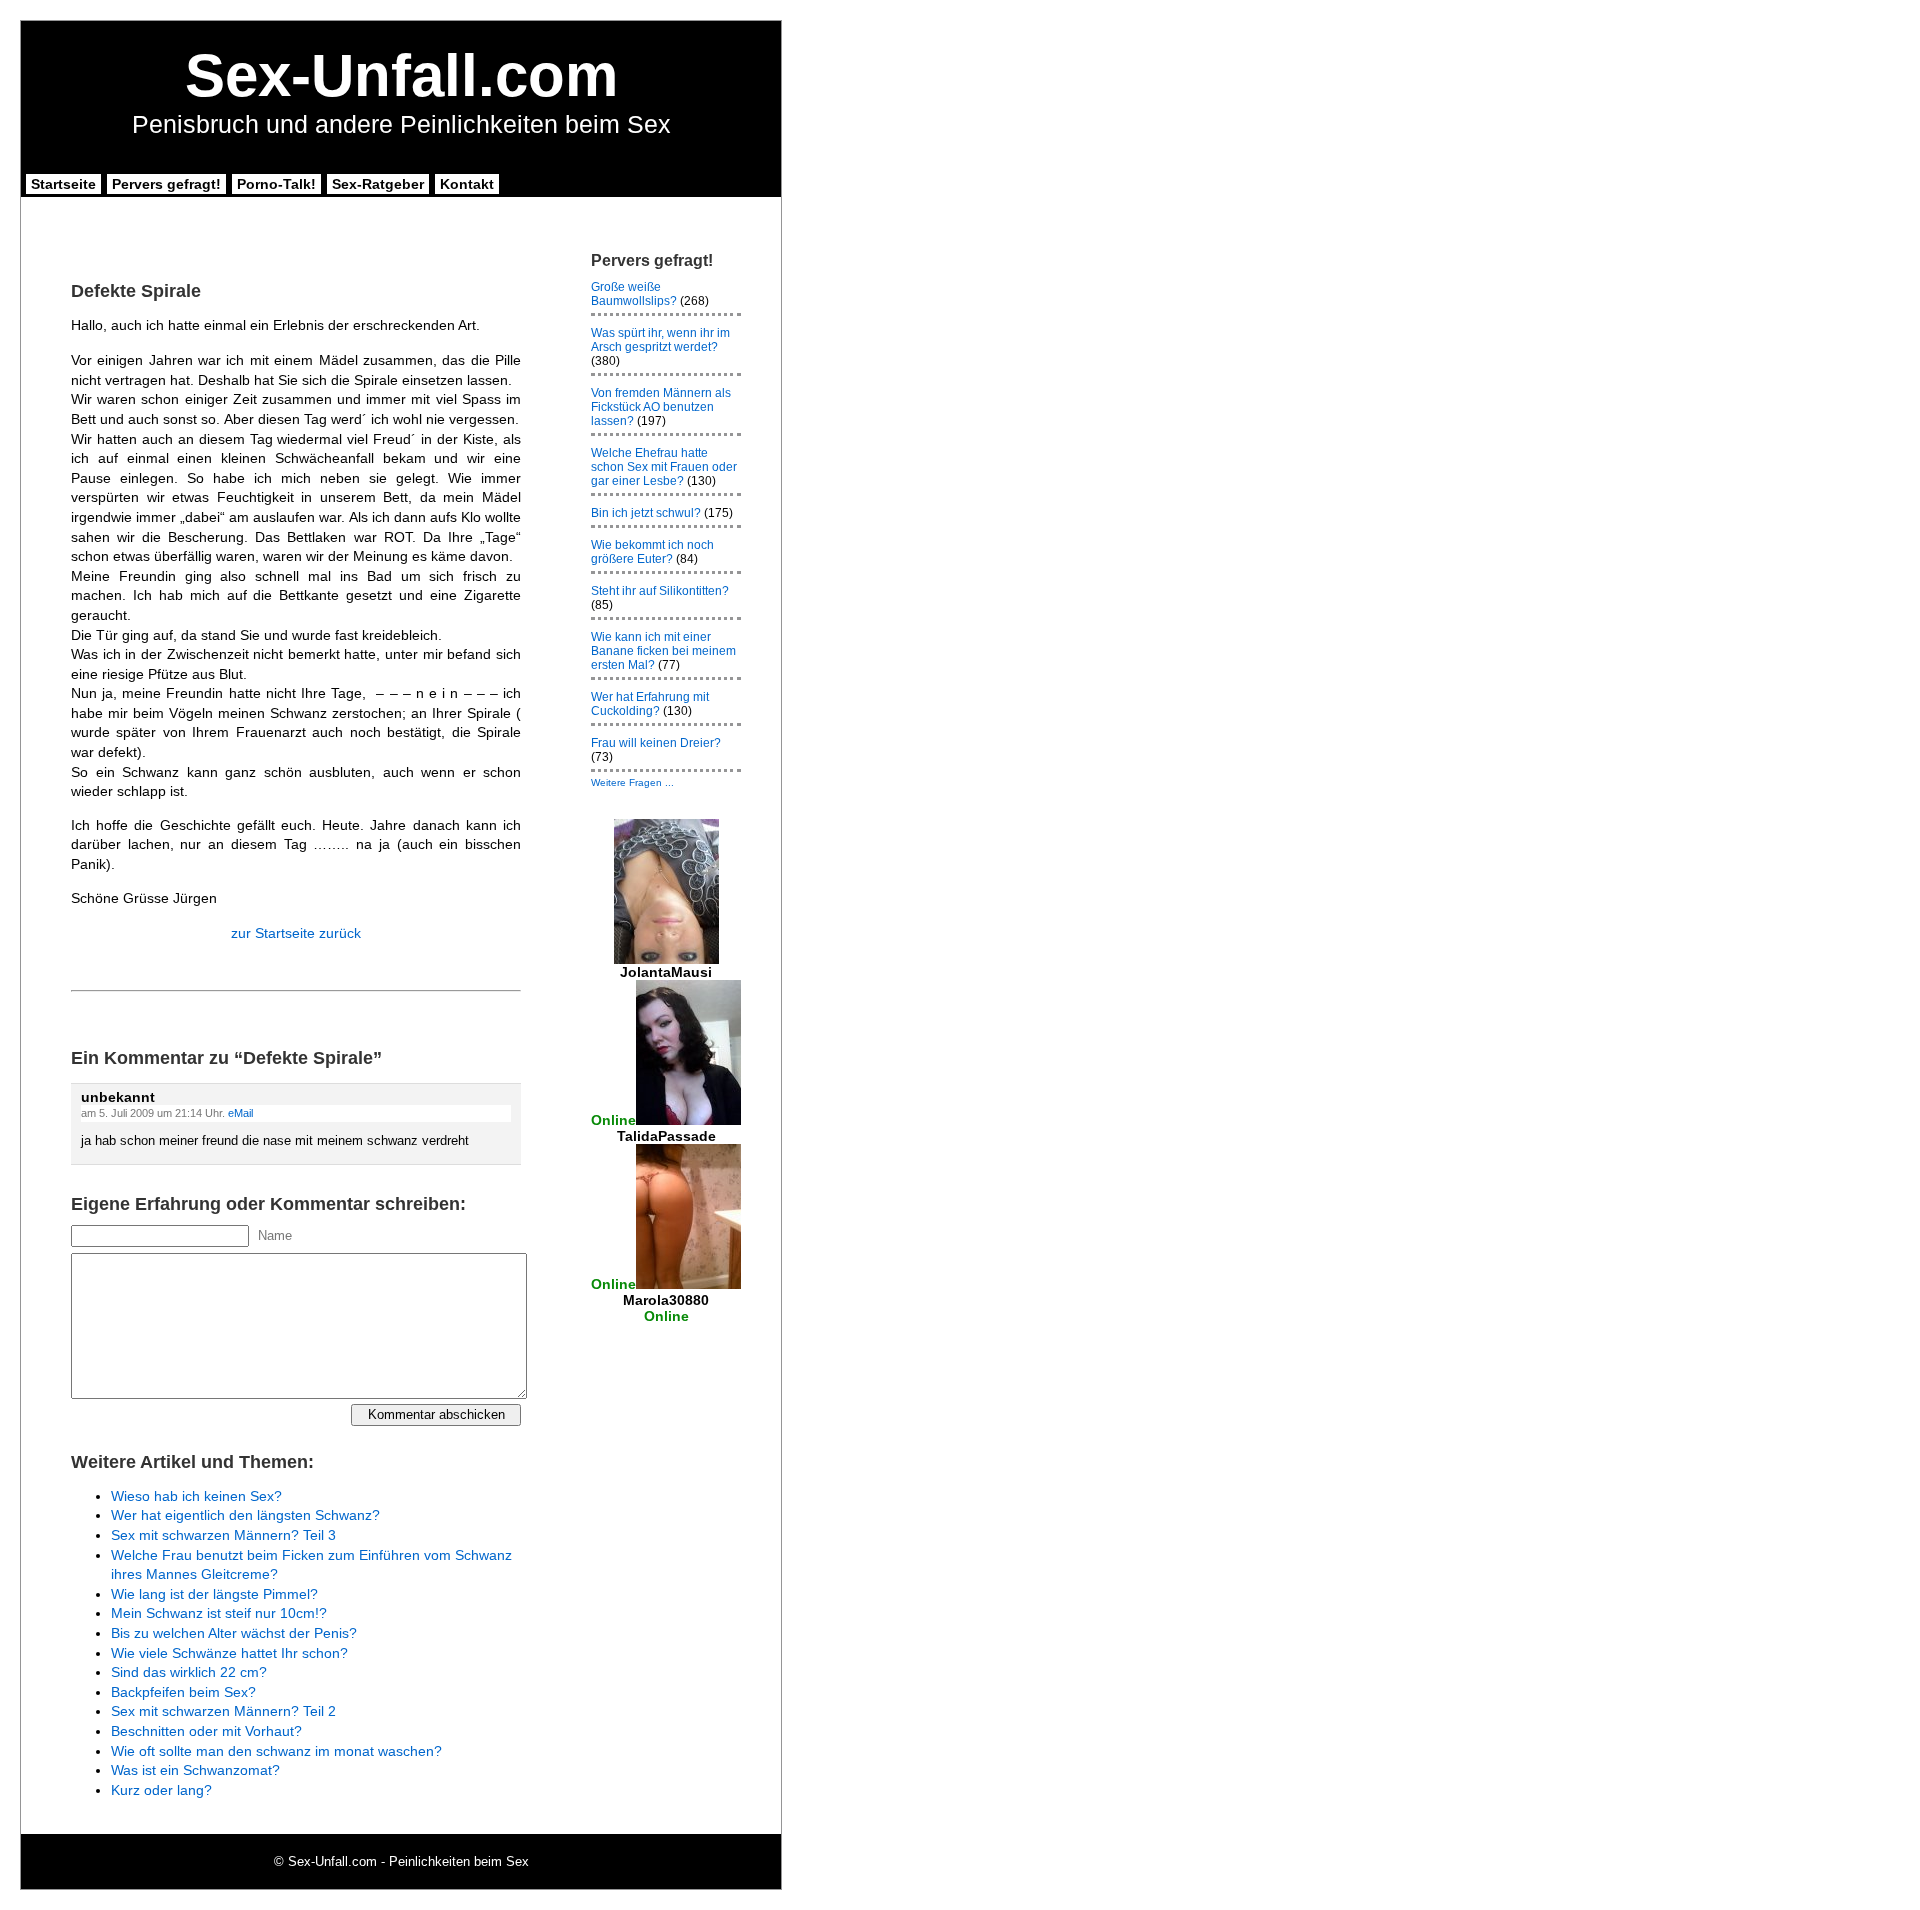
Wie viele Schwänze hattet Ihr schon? (229, 1653)
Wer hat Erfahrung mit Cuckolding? (650, 704)
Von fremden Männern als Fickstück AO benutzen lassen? (661, 407)
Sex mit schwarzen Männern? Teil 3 (223, 1535)
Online (613, 1120)
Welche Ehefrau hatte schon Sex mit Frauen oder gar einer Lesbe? (664, 467)
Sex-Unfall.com (401, 75)
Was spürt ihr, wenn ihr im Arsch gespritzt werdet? (660, 340)
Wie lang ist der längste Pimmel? (214, 1594)
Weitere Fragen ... (632, 782)
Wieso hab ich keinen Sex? (196, 1496)
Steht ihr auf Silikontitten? (660, 591)
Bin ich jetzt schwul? (646, 513)
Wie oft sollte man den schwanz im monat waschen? (276, 1751)
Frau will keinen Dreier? (656, 743)
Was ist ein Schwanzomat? (195, 1770)
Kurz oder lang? (161, 1790)
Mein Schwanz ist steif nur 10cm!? (219, 1613)
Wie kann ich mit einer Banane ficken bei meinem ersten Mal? (663, 651)
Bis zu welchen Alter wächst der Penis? (234, 1633)
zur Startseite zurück (296, 933)
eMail (240, 1113)
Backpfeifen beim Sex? (183, 1692)
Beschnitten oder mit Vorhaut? (206, 1731)
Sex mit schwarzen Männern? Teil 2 (223, 1711)
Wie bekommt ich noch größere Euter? (652, 552)
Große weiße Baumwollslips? (634, 294)
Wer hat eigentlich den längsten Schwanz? (245, 1515)
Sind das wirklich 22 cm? (189, 1672)
